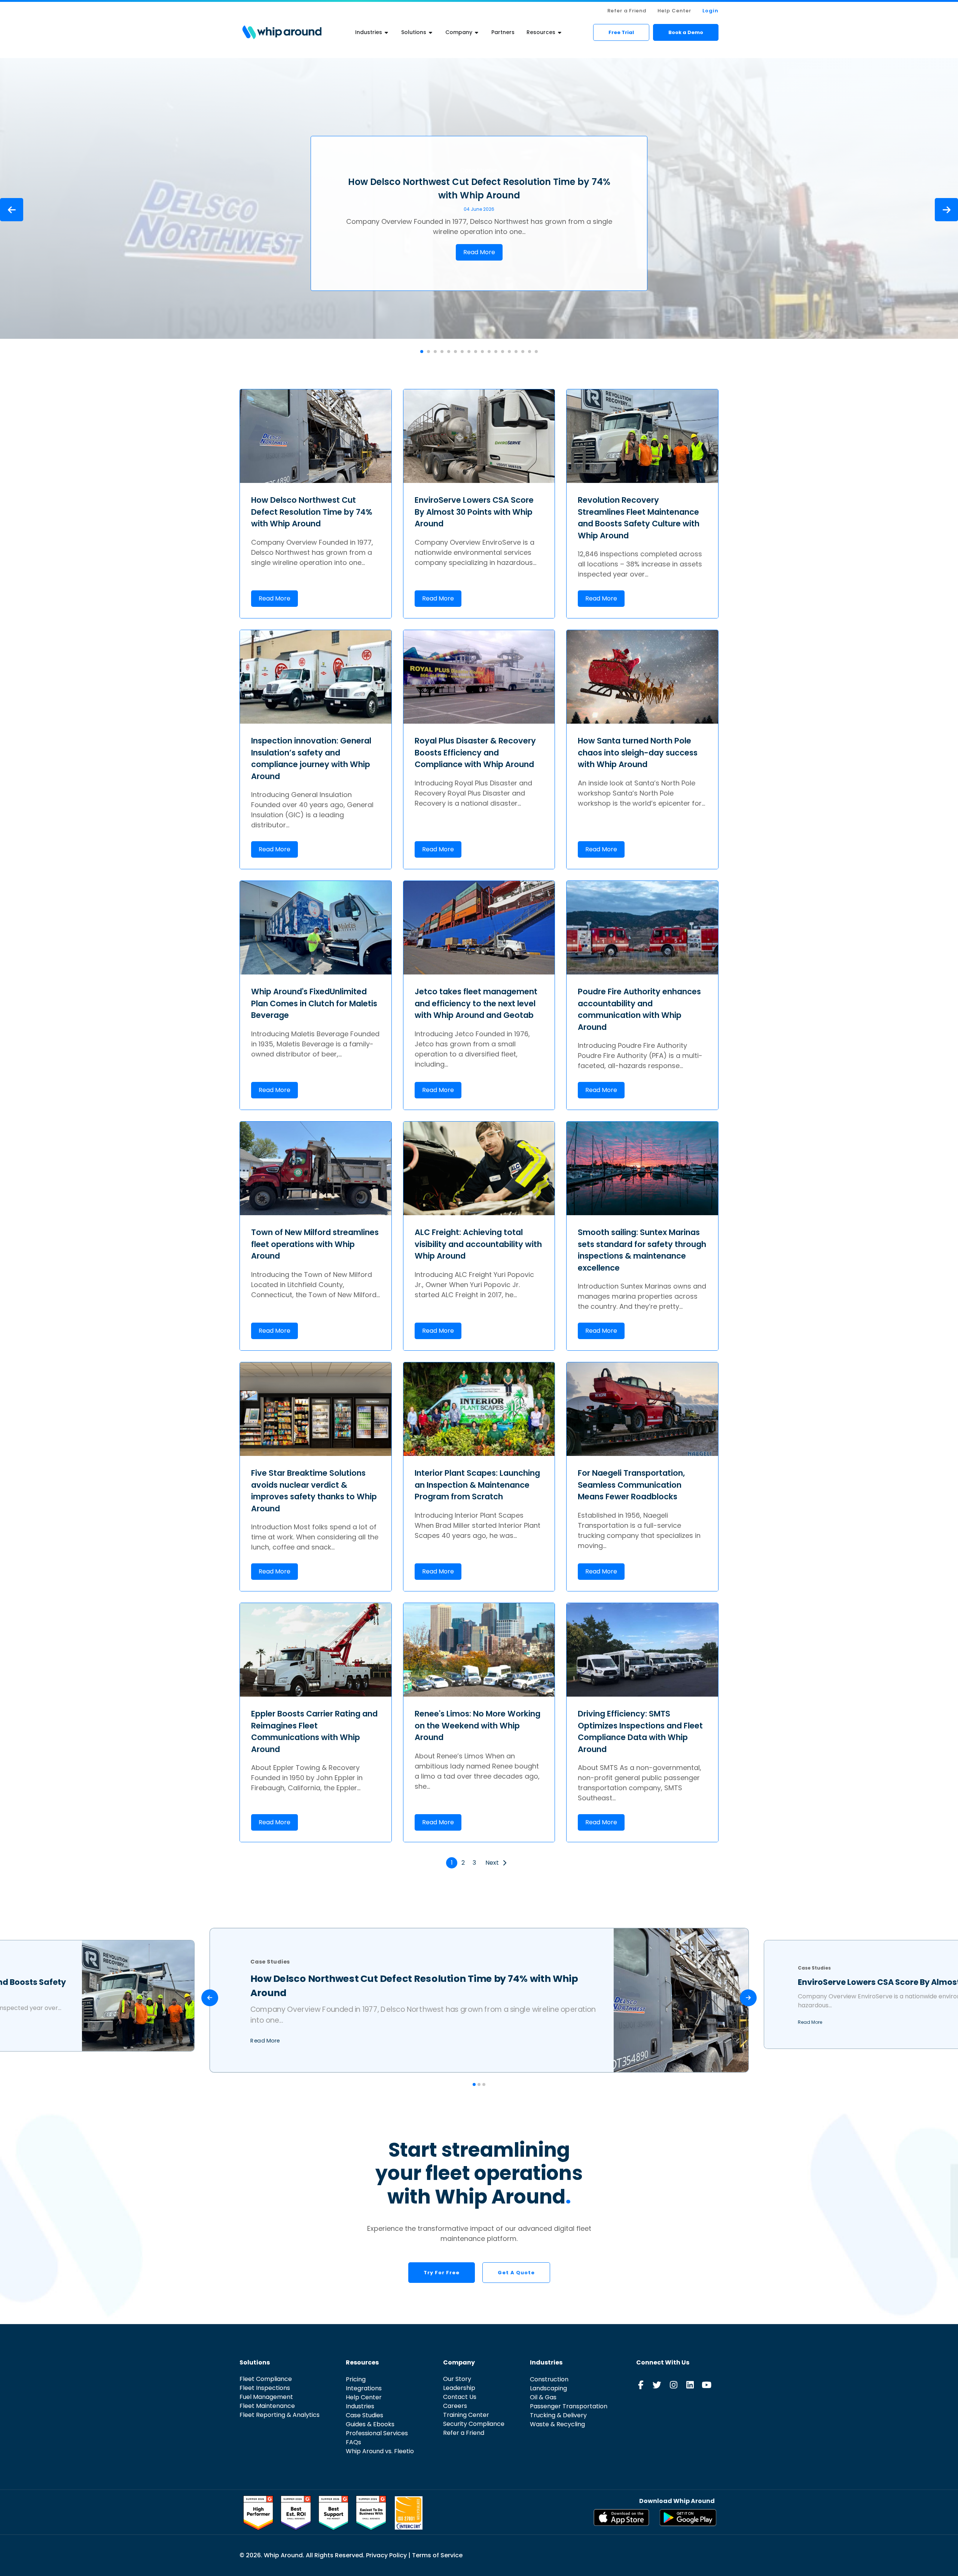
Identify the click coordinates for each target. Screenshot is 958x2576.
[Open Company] (477, 32)
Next (492, 1863)
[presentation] (12, 210)
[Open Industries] (387, 32)
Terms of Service (437, 2555)
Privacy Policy (387, 2555)
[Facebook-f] (640, 2385)
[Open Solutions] (431, 32)
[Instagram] (673, 2385)
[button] (422, 352)
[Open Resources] (560, 32)
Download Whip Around (677, 2501)
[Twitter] (657, 2385)
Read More (479, 252)
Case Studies (479, 171)
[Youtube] (706, 2385)
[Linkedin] (690, 2385)
